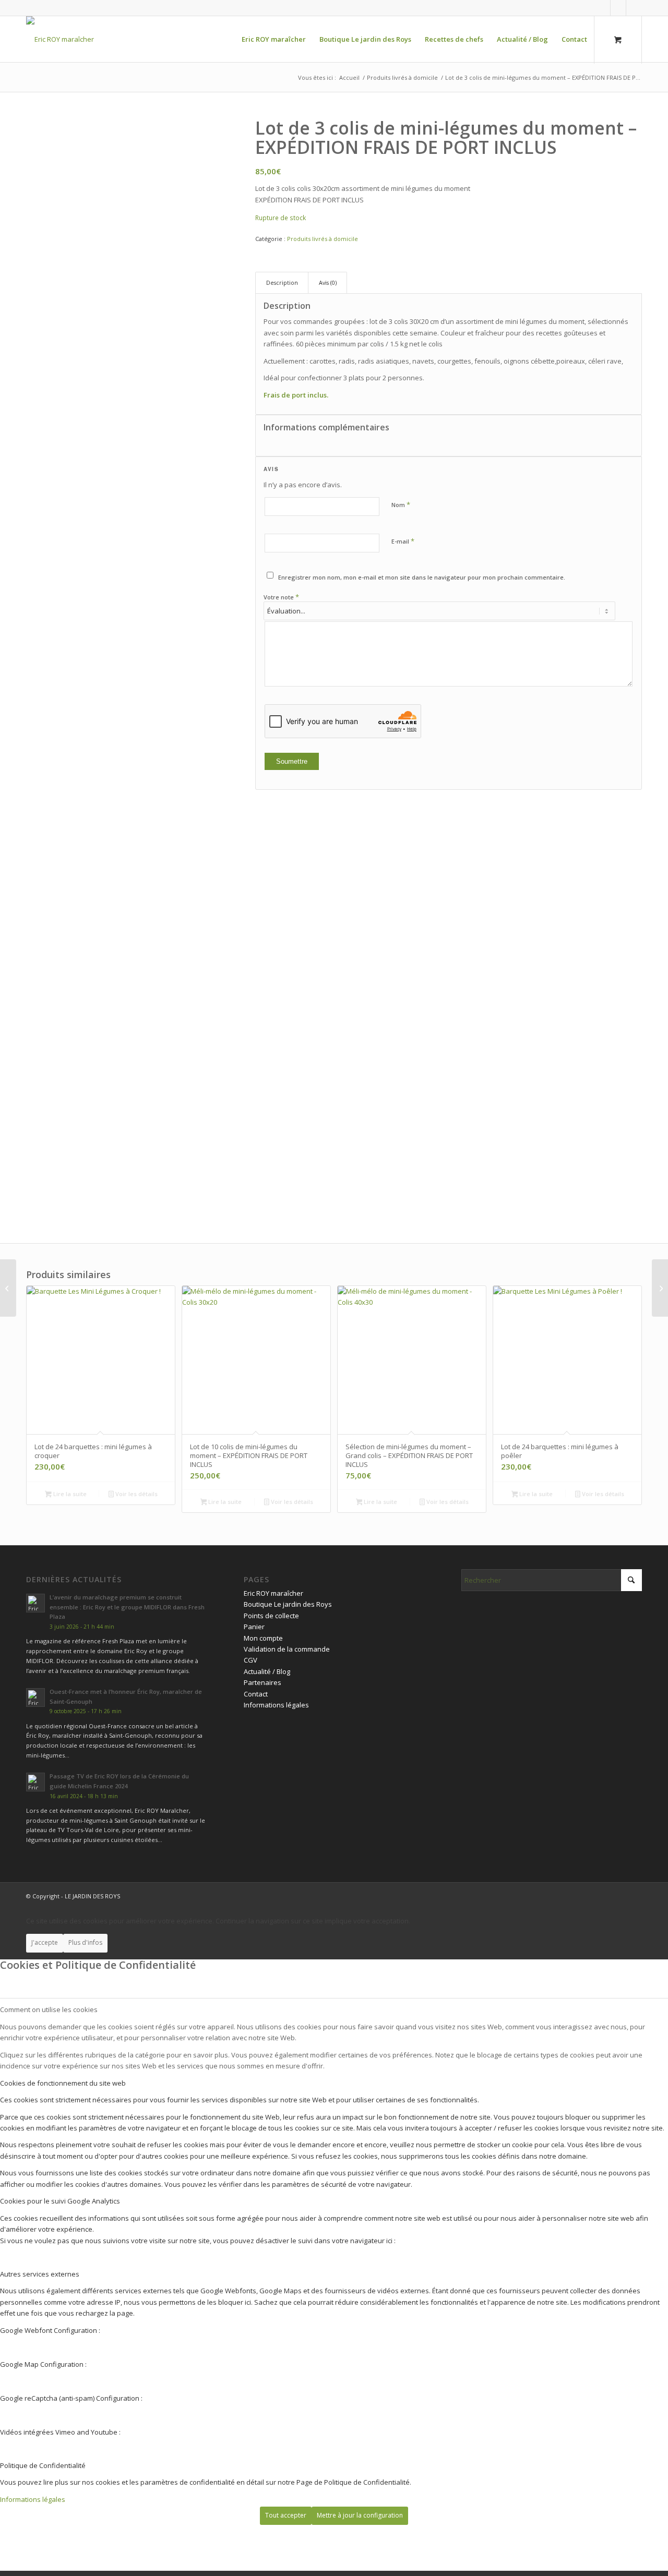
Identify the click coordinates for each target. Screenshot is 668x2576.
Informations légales (276, 1705)
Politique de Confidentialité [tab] (43, 2465)
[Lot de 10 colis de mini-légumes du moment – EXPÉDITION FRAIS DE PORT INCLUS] (8, 1288)
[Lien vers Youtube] (634, 8)
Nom (401, 504)
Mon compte (263, 1638)
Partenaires (263, 1682)
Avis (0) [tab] (328, 282)
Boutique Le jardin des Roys (288, 1604)
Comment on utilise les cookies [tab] (49, 2009)
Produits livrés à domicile (323, 239)
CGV (250, 1660)
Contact (256, 1694)
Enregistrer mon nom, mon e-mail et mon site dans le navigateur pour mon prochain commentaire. (422, 577)
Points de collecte (271, 1616)
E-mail (403, 541)
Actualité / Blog (267, 1671)
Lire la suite (69, 1494)
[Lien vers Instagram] (603, 8)
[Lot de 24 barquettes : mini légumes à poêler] (660, 1288)
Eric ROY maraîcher (273, 1593)
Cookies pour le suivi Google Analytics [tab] (60, 2201)
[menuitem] (274, 39)
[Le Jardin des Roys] (60, 39)
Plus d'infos (85, 1942)
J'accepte (45, 1942)
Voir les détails (136, 1494)
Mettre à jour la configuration (360, 2515)
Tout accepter (286, 2515)
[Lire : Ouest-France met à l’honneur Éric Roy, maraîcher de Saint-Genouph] (35, 1698)
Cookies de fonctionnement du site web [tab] (63, 2083)
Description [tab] (282, 282)
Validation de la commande (287, 1649)
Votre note (281, 597)
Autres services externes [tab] (40, 2274)
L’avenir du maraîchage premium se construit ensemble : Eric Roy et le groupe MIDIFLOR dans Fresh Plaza (127, 1607)
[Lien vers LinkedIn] (618, 8)
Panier (254, 1627)
